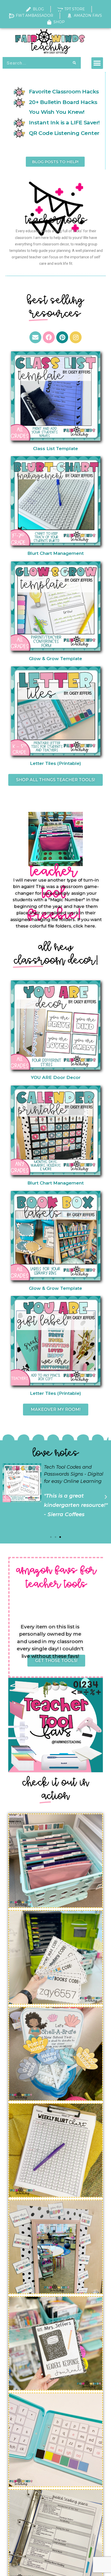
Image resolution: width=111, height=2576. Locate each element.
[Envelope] (35, 360)
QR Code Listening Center (64, 133)
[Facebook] (49, 360)
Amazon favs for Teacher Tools (56, 1601)
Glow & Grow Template (55, 682)
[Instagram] (76, 360)
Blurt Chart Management (55, 577)
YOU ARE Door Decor (56, 1101)
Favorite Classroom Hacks (64, 91)
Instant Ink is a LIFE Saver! (64, 122)
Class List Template (55, 471)
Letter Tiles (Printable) (55, 786)
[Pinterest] (62, 360)
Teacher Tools (56, 243)
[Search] (74, 63)
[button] (97, 63)
